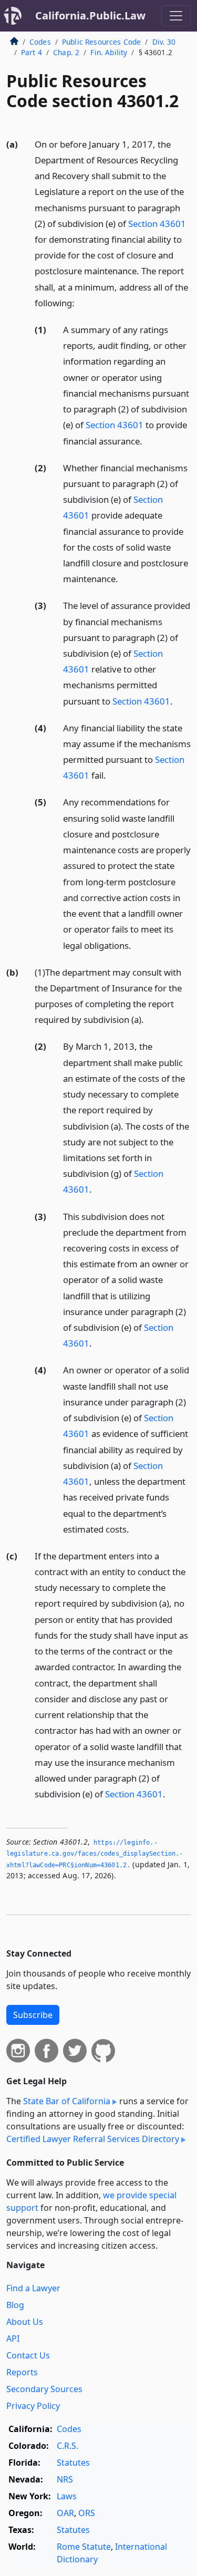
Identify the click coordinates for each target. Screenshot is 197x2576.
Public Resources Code (101, 42)
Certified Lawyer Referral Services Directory (93, 2139)
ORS (87, 2513)
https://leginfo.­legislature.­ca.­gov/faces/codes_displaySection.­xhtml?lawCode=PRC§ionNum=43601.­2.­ (95, 1854)
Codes (40, 42)
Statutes (73, 2463)
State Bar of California (67, 2101)
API (13, 2339)
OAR (65, 2513)
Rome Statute (84, 2547)
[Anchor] (80, 302)
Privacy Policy (33, 2406)
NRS (65, 2479)
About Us (25, 2322)
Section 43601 (157, 224)
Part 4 (32, 52)
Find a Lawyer (33, 2288)
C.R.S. (68, 2446)
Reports (22, 2372)
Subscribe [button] (33, 2015)
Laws (67, 2496)
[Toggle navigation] (176, 16)
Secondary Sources (44, 2389)
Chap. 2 (66, 52)
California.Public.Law (90, 15)
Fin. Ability (109, 52)
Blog (15, 2305)
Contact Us (28, 2355)
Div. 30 (164, 42)
